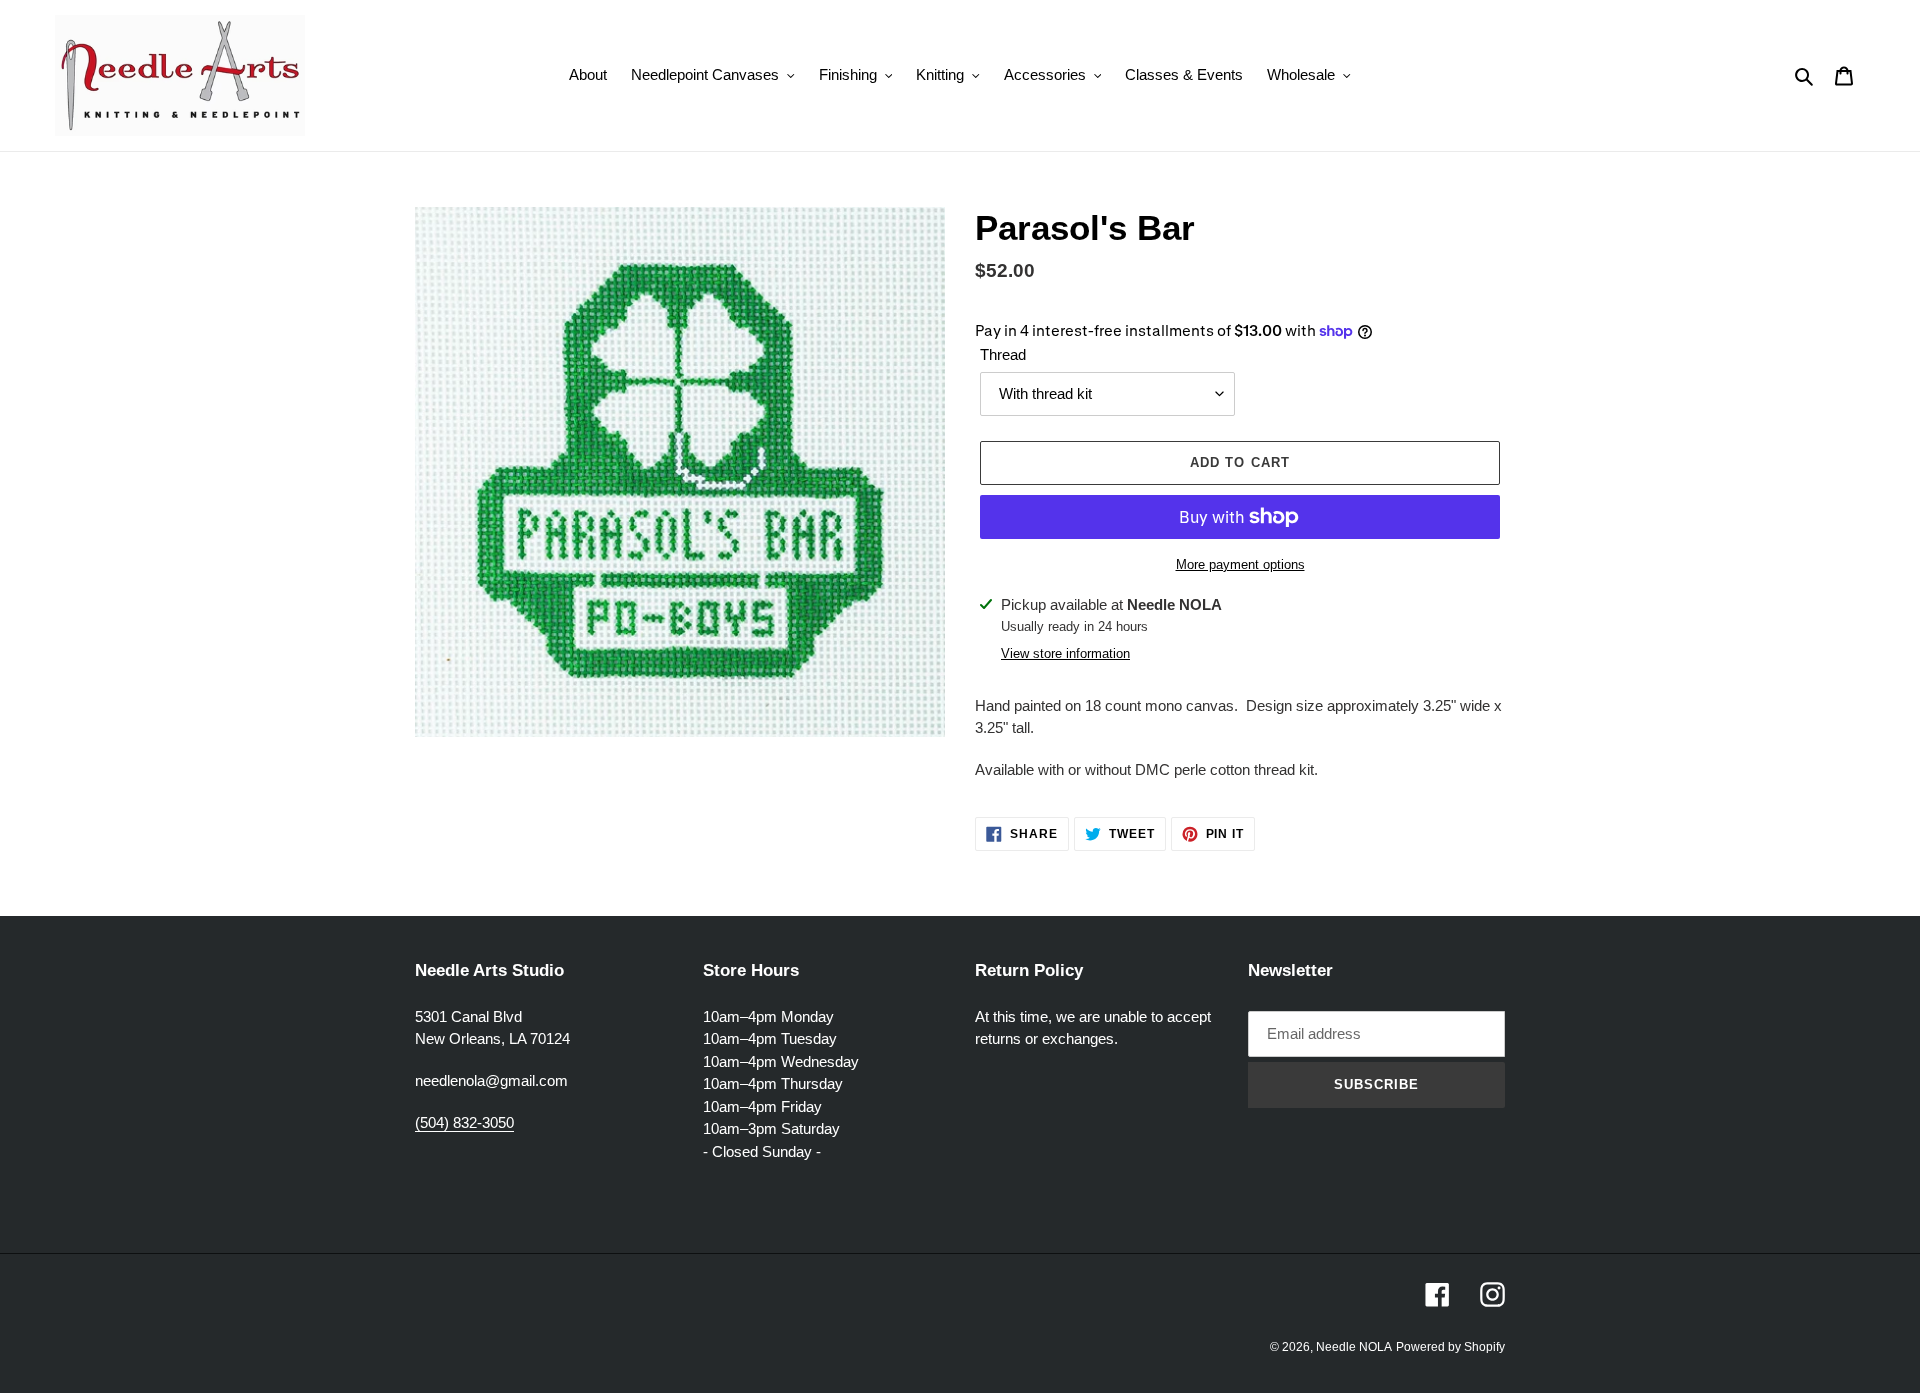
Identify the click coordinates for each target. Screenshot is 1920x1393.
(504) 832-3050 (464, 1122)
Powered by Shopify (1450, 1347)
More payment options (1240, 564)
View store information (1065, 653)
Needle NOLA (1354, 1347)
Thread (1003, 354)
